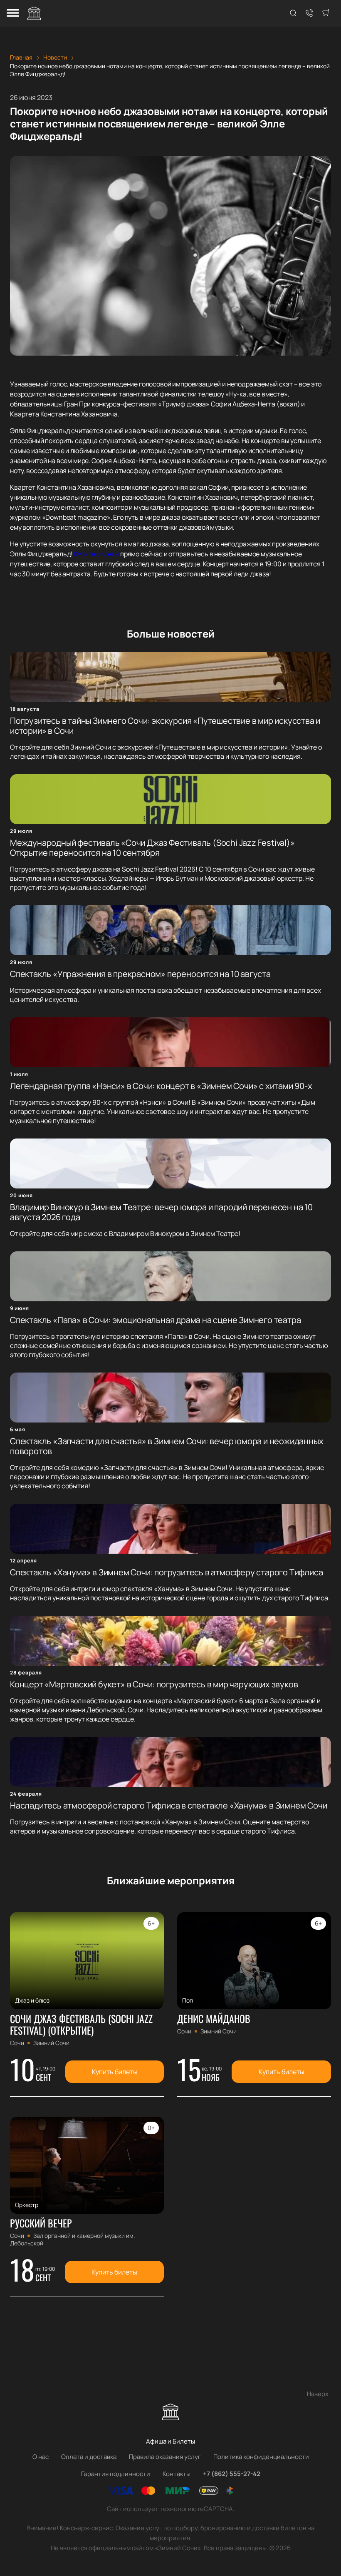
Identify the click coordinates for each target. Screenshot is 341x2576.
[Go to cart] (326, 13)
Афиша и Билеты (170, 2441)
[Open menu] (13, 14)
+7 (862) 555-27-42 (232, 2474)
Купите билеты (97, 554)
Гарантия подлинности (116, 2474)
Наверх (318, 2394)
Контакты (177, 2474)
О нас (41, 2457)
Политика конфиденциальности (261, 2457)
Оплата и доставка (89, 2457)
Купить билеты (115, 2072)
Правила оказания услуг (165, 2457)
